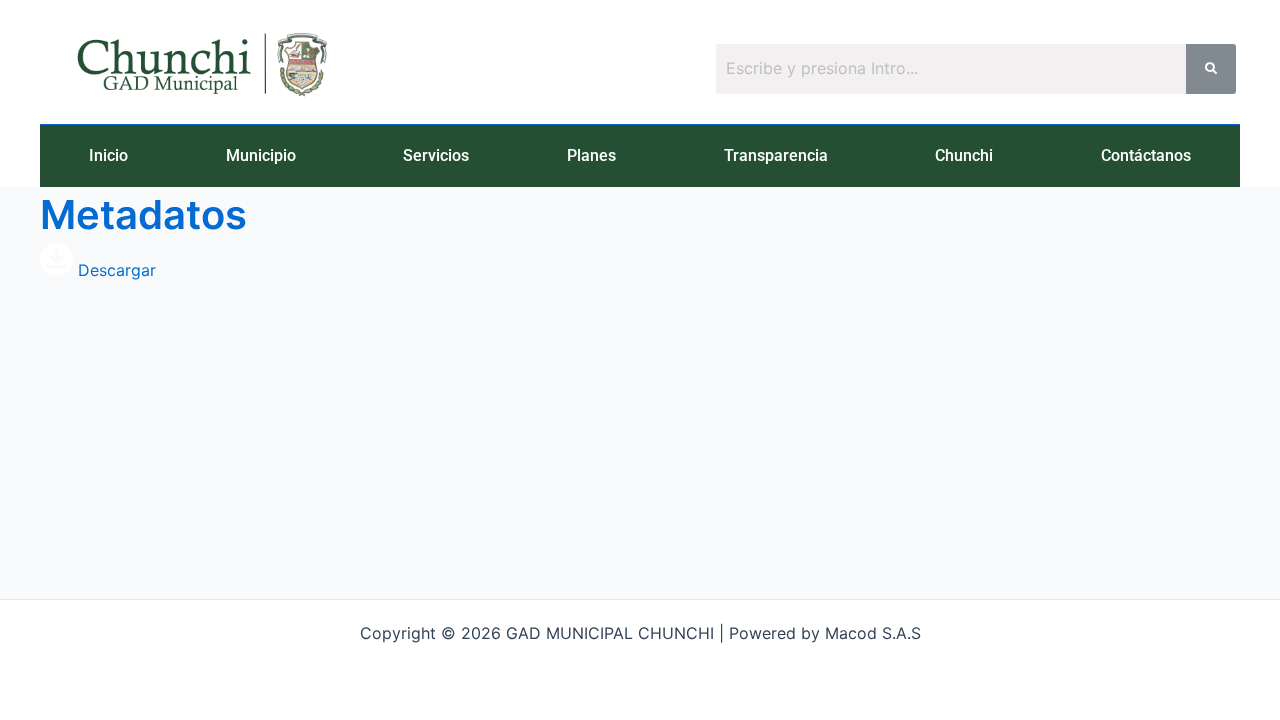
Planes (591, 155)
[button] (266, 156)
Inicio (108, 155)
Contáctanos (1146, 155)
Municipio (261, 155)
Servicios (436, 155)
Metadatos (143, 214)
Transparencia (776, 155)
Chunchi (964, 155)
